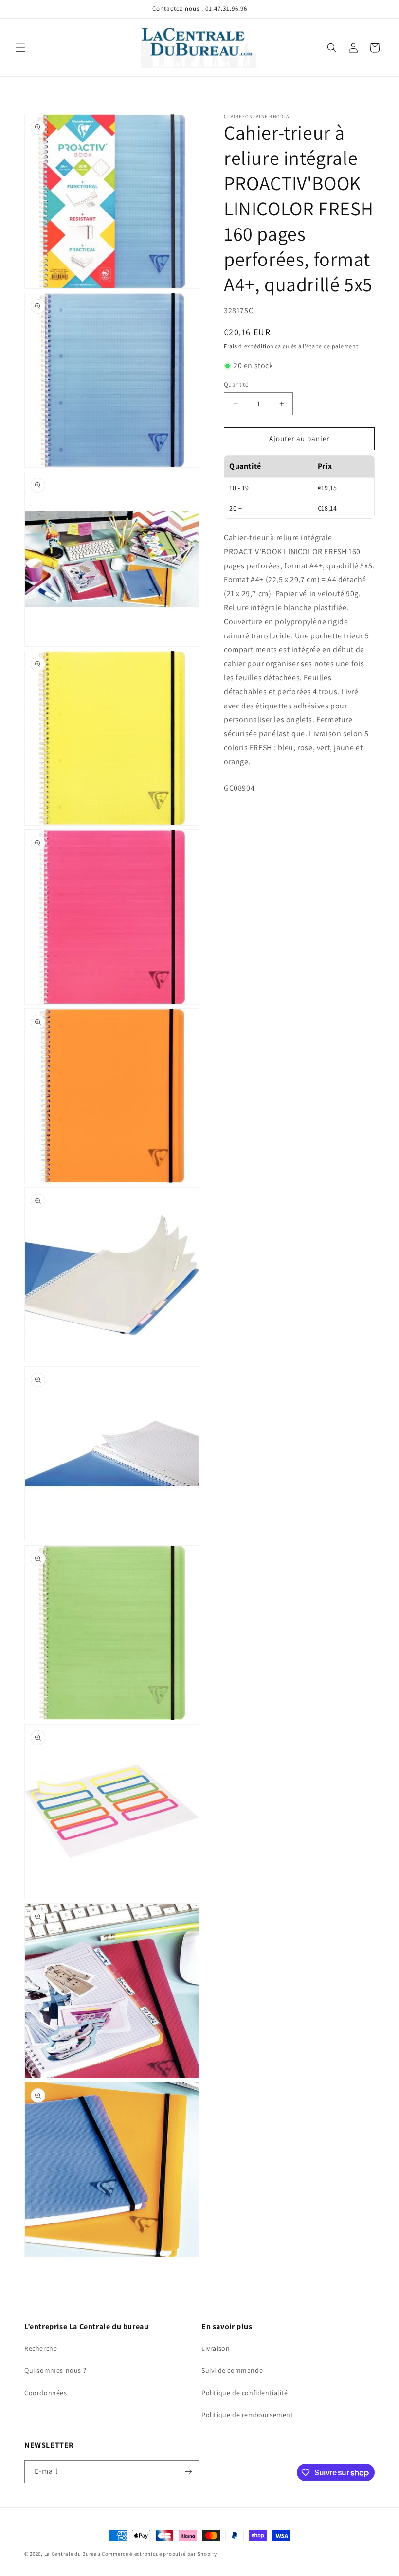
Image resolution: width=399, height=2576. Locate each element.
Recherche (41, 2348)
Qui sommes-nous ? (55, 2370)
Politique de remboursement (247, 2415)
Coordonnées (46, 2393)
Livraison (216, 2348)
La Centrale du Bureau (73, 2554)
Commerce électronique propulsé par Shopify (159, 2554)
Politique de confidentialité (245, 2393)
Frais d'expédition (249, 346)
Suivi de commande (232, 2370)
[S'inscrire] (188, 2472)
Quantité (236, 384)
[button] (20, 48)
